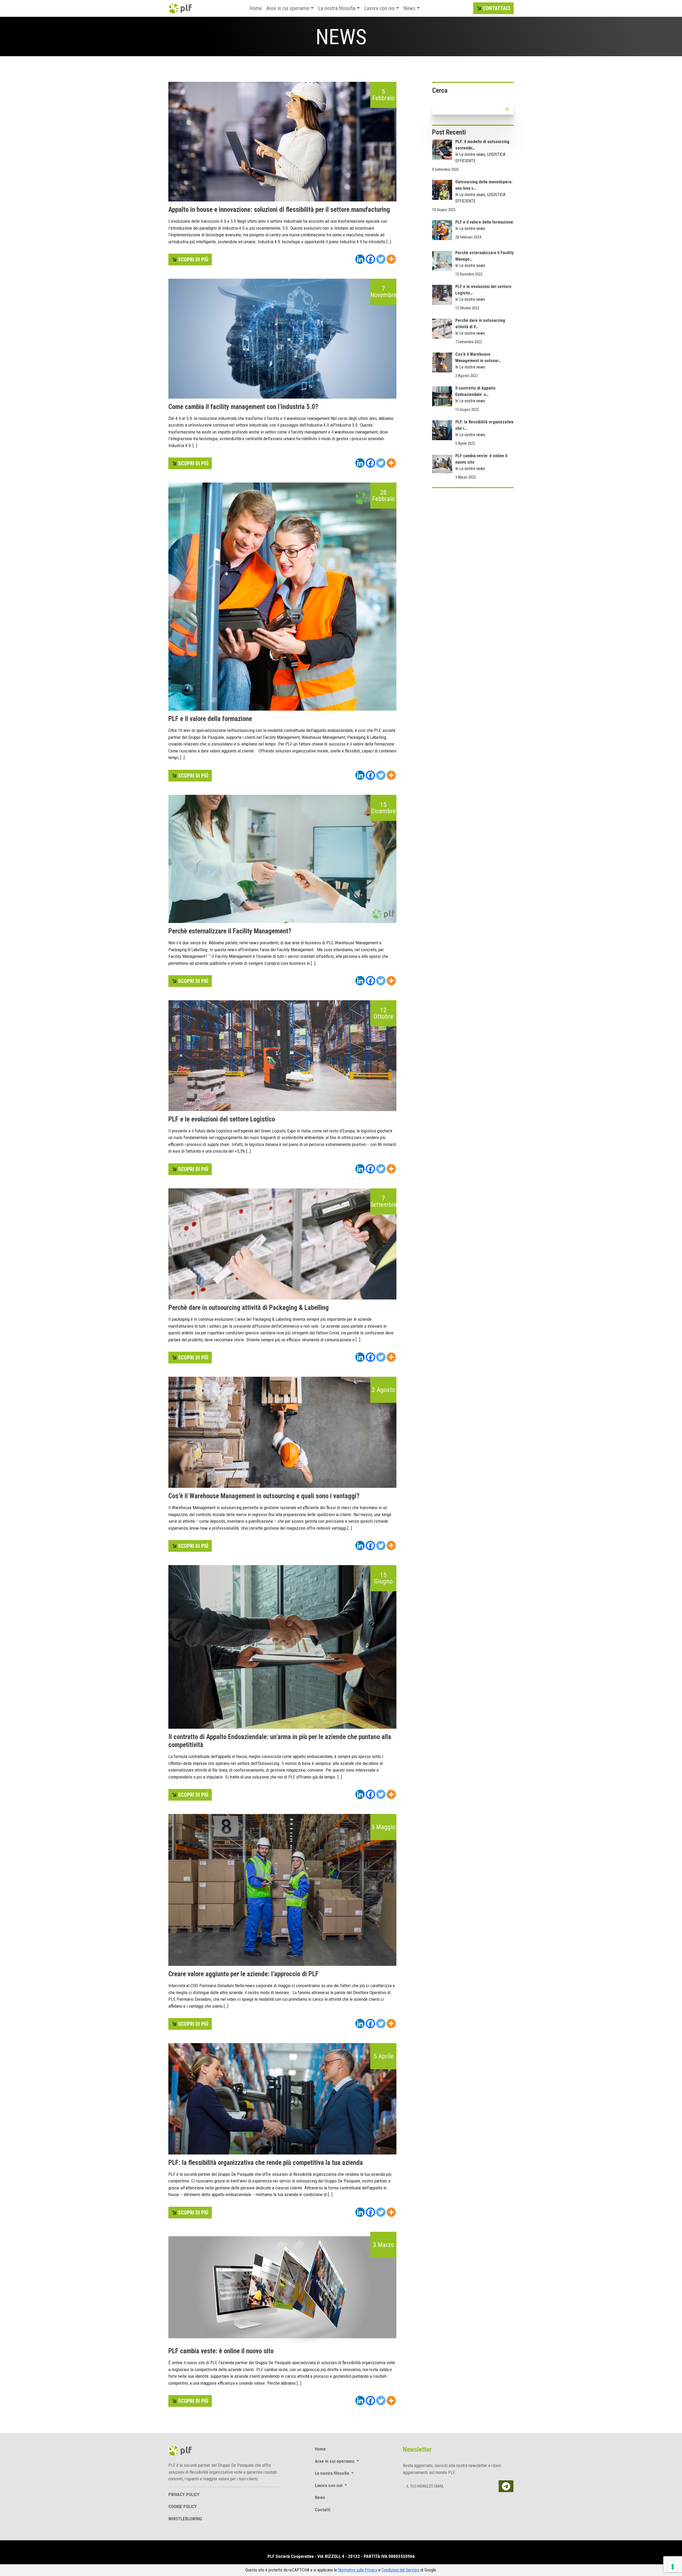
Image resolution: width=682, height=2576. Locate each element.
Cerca (440, 90)
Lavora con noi (379, 8)
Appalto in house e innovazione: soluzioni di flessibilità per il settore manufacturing (279, 210)
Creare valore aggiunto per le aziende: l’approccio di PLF (243, 1974)
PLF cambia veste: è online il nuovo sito (221, 2351)
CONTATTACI (496, 8)
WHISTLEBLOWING (185, 2519)
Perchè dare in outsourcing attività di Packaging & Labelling (249, 1308)
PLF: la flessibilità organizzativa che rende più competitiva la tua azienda (266, 2163)
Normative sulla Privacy (358, 2570)
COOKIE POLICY (183, 2506)
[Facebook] (370, 259)
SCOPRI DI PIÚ (193, 260)
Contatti (323, 2510)
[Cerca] (507, 109)
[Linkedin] (360, 259)
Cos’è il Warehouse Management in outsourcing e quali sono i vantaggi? (264, 1496)
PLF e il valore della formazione (210, 719)
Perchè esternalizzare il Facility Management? (230, 931)
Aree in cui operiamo (288, 8)
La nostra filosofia (337, 8)
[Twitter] (381, 259)
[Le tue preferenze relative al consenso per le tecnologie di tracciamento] (673, 2567)
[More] (391, 259)
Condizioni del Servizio (400, 2570)
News (409, 8)
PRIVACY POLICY (184, 2494)
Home (256, 8)
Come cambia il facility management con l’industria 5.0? (243, 407)
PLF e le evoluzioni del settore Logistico (222, 1119)
